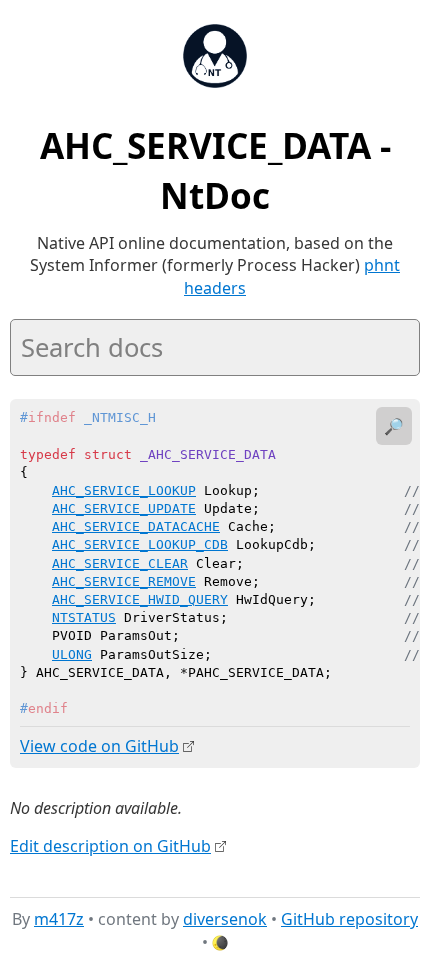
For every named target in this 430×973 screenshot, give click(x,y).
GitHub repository (349, 919)
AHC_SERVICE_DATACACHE (136, 526)
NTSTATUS (84, 617)
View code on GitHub (99, 746)
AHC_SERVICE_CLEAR (120, 563)
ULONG (72, 654)
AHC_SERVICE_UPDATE (124, 508)
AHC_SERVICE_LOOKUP (124, 490)
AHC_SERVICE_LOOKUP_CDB (140, 544)
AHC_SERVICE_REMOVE (124, 581)
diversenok (225, 919)
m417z (59, 919)
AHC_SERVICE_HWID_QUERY (140, 599)
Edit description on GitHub (110, 846)
